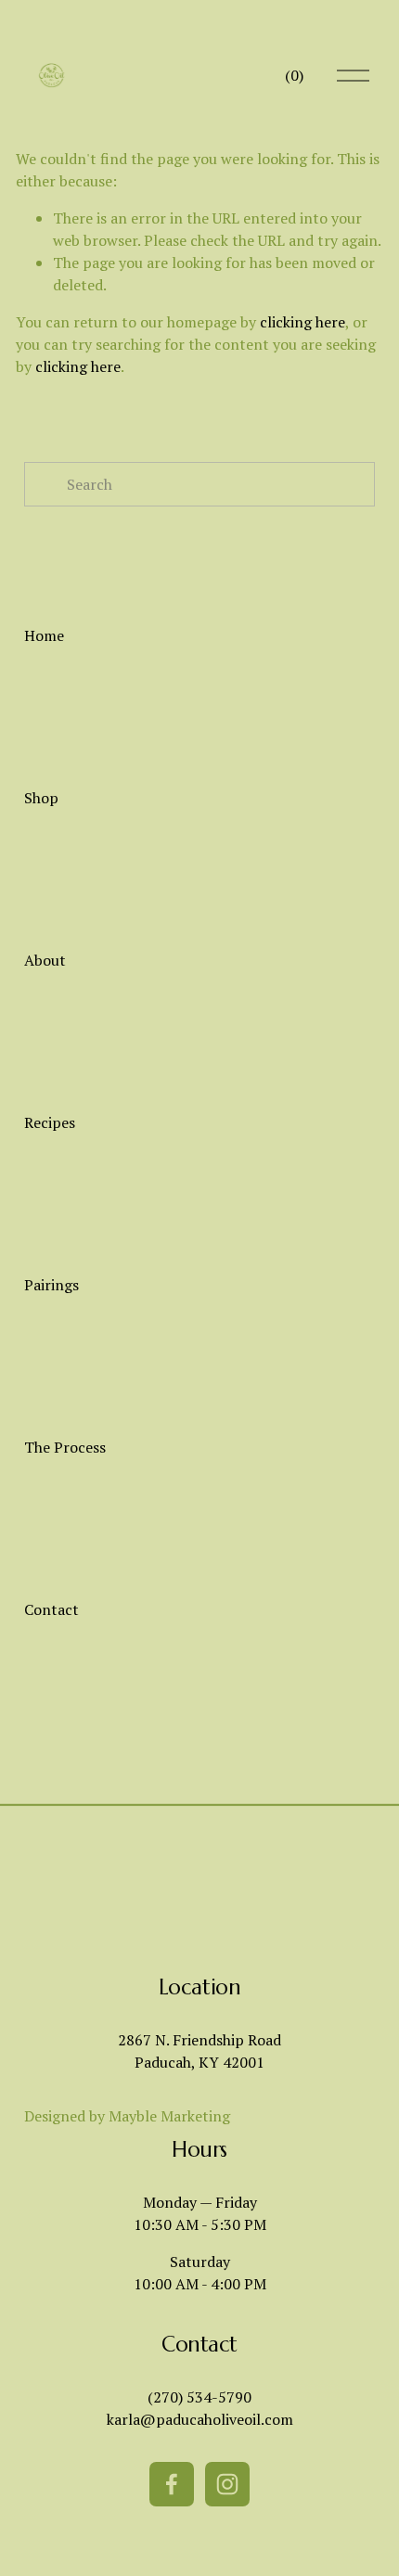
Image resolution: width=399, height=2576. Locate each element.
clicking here (302, 322)
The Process (65, 1447)
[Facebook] (172, 2484)
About (45, 960)
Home (44, 635)
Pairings (51, 1285)
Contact (51, 1609)
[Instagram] (227, 2484)
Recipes (50, 1122)
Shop (41, 798)
